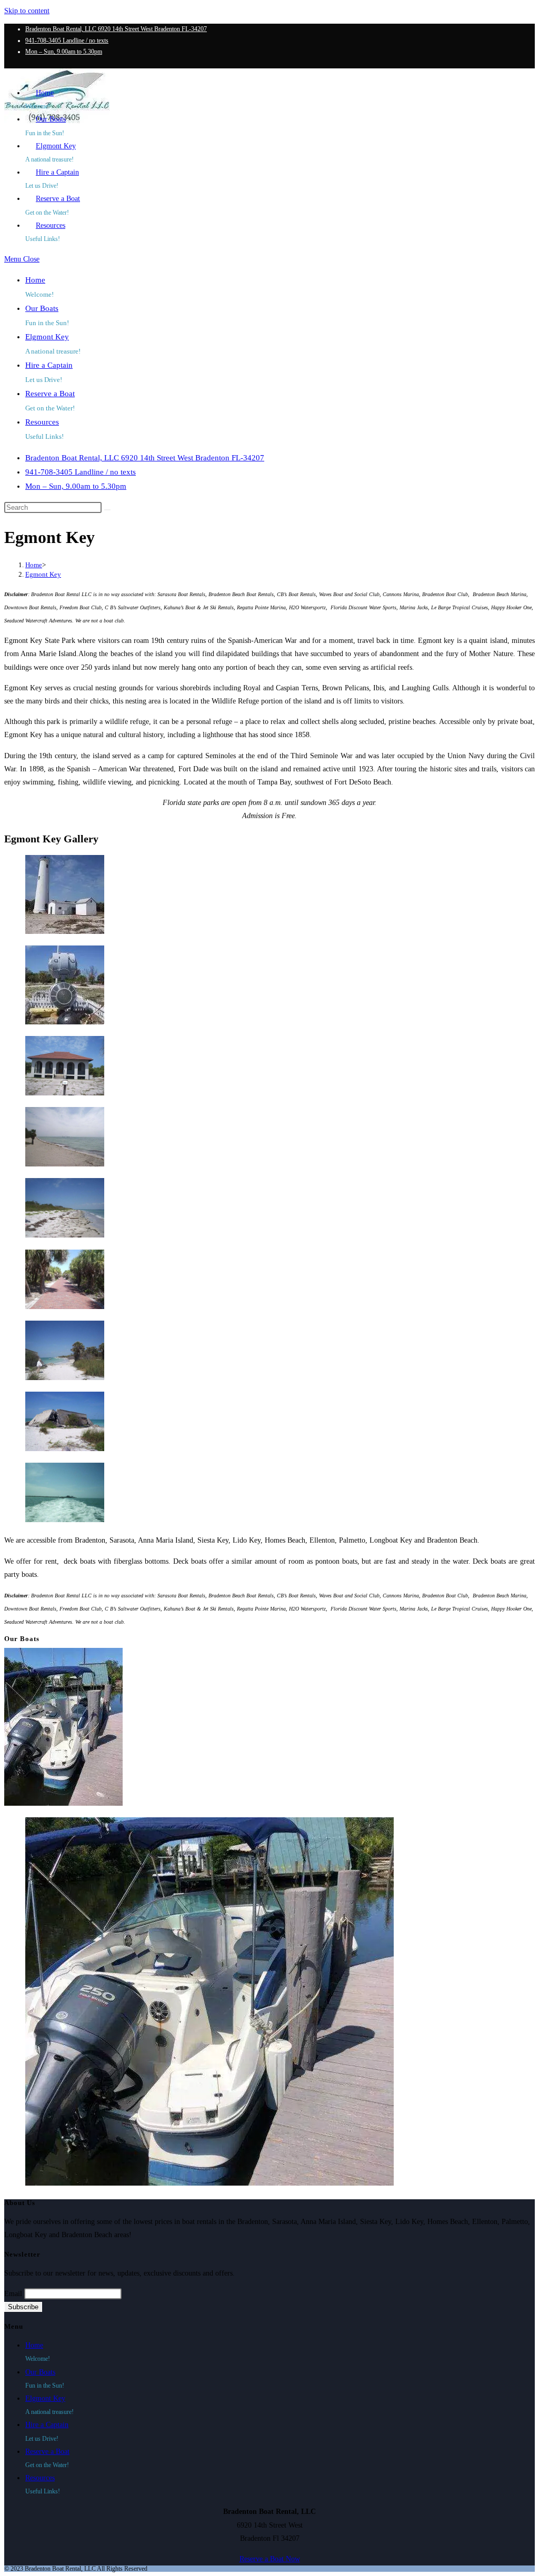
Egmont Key (43, 574)
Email (13, 2294)
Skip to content (27, 11)
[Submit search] (107, 510)
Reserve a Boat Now (270, 2559)
